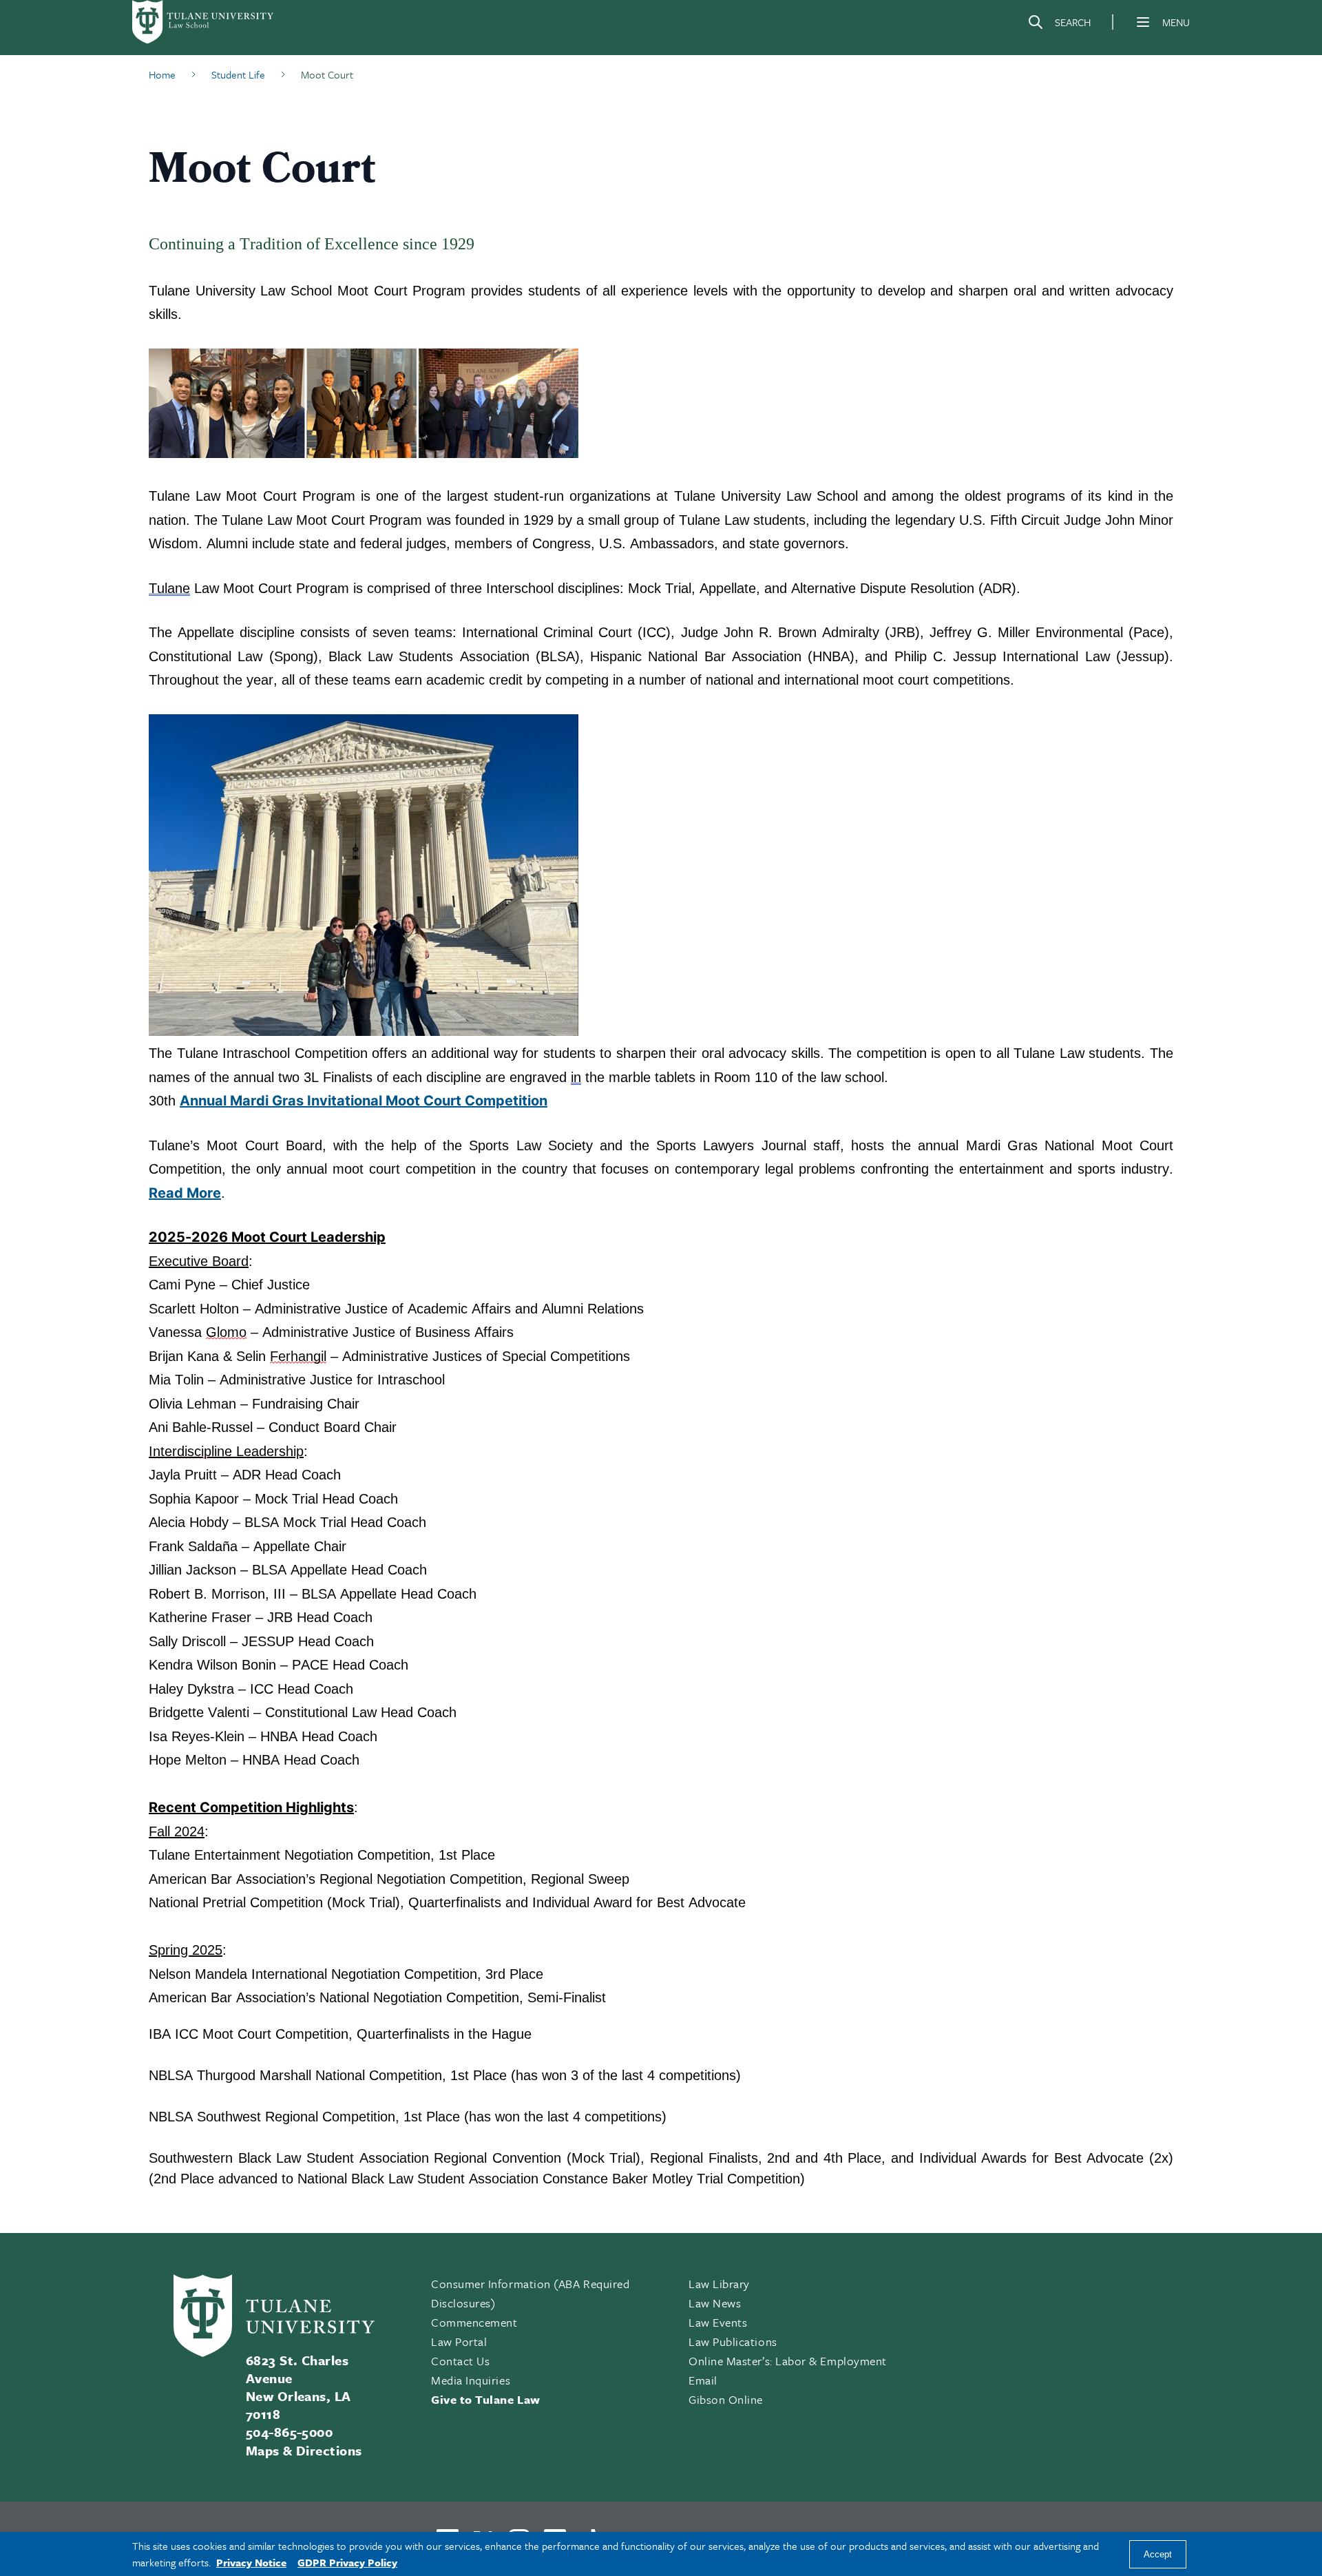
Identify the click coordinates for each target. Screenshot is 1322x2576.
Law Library (719, 2284)
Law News (715, 2303)
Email (703, 2380)
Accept (1158, 2554)
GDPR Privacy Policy (347, 2562)
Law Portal (459, 2341)
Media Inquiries (471, 2380)
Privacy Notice (251, 2562)
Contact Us (460, 2361)
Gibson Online (726, 2399)
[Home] (204, 22)
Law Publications (733, 2341)
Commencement (474, 2322)
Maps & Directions (304, 2450)
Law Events (718, 2322)
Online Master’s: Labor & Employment (788, 2361)
